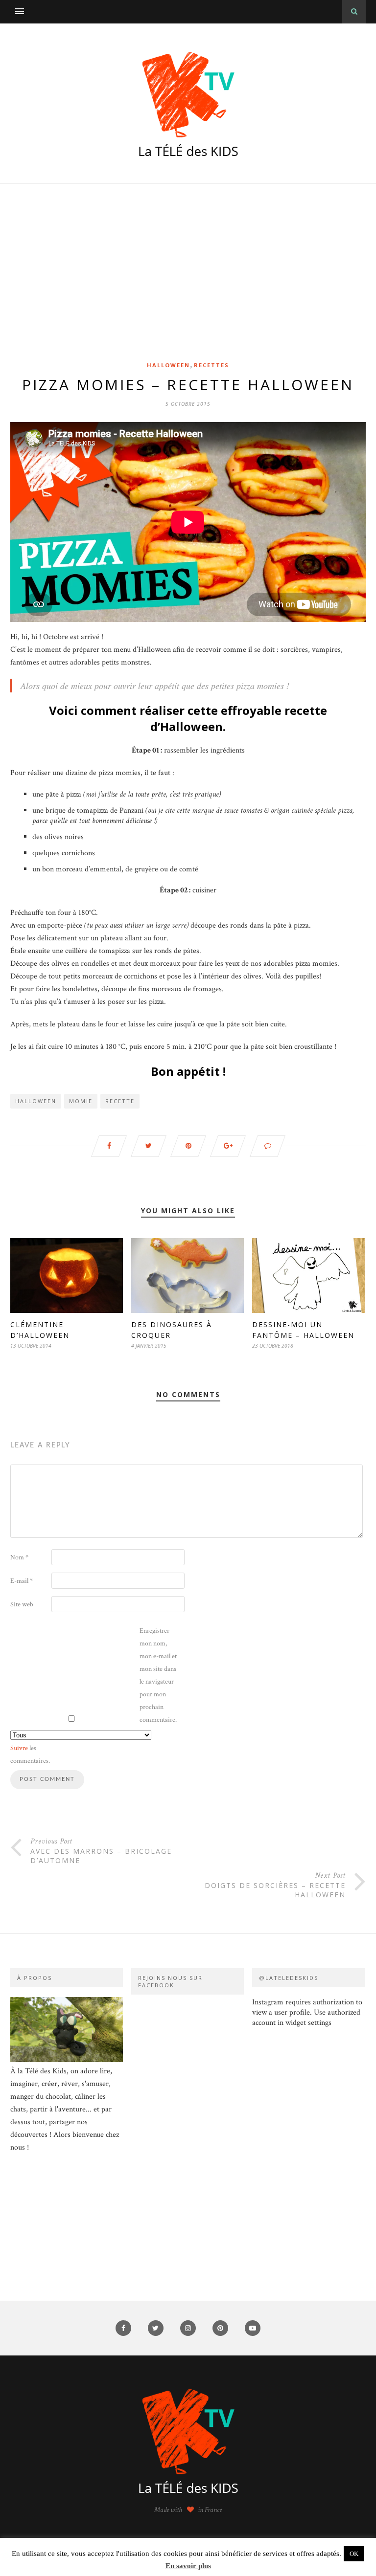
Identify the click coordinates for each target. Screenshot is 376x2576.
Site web (22, 1604)
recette (120, 1101)
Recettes (211, 365)
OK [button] (354, 2554)
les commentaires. (30, 1754)
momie (81, 1101)
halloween (36, 1101)
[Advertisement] (188, 287)
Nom (19, 1557)
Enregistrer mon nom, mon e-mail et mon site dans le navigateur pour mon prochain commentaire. (158, 1675)
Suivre (19, 1748)
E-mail (22, 1581)
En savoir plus (188, 2566)
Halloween (168, 365)
